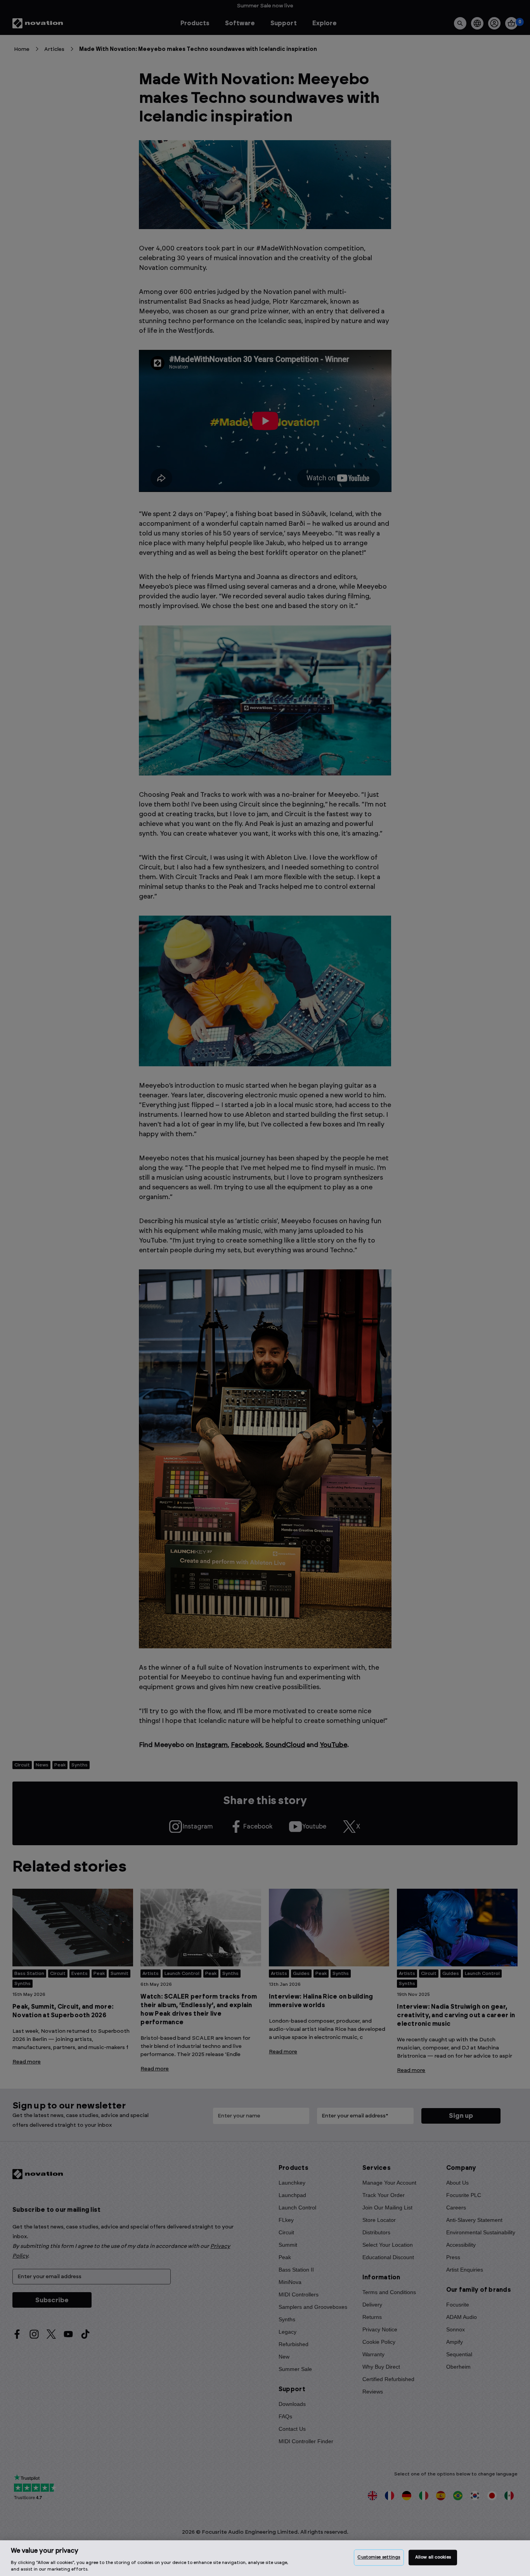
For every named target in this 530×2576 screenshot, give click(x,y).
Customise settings (379, 2558)
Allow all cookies (433, 2558)
